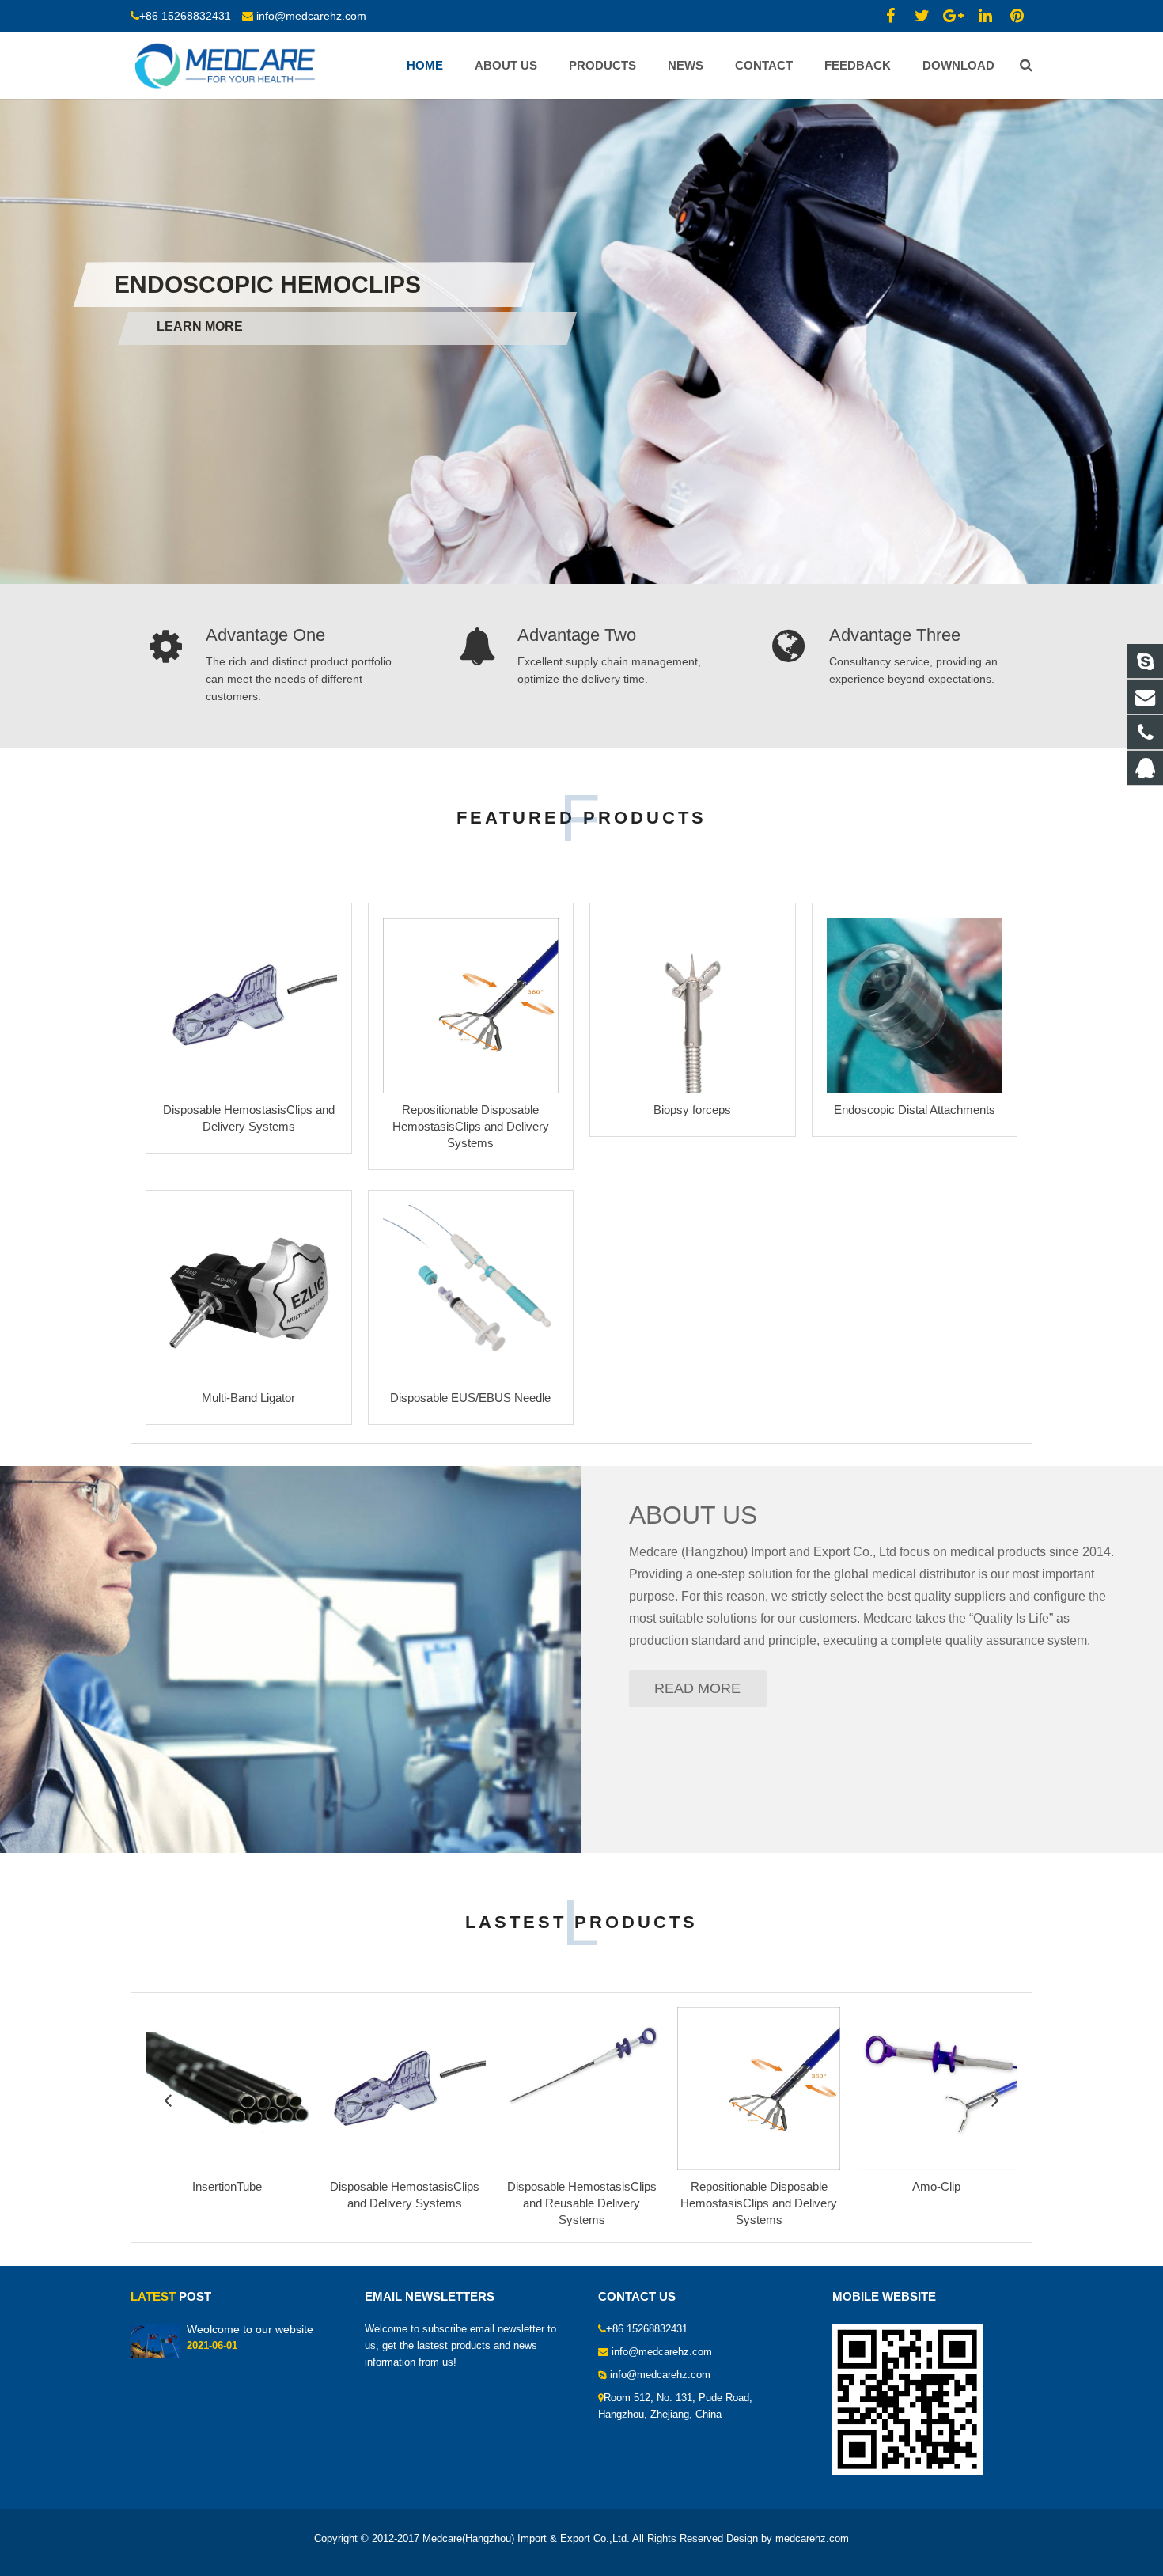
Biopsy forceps (692, 1110)
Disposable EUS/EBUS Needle (470, 1398)
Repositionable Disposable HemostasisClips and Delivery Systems (471, 1126)
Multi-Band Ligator (248, 1398)
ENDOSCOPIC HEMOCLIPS (267, 286)
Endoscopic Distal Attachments (915, 1110)
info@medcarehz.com (311, 16)
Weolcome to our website (250, 2329)
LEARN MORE (157, 326)
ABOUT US (693, 1515)
